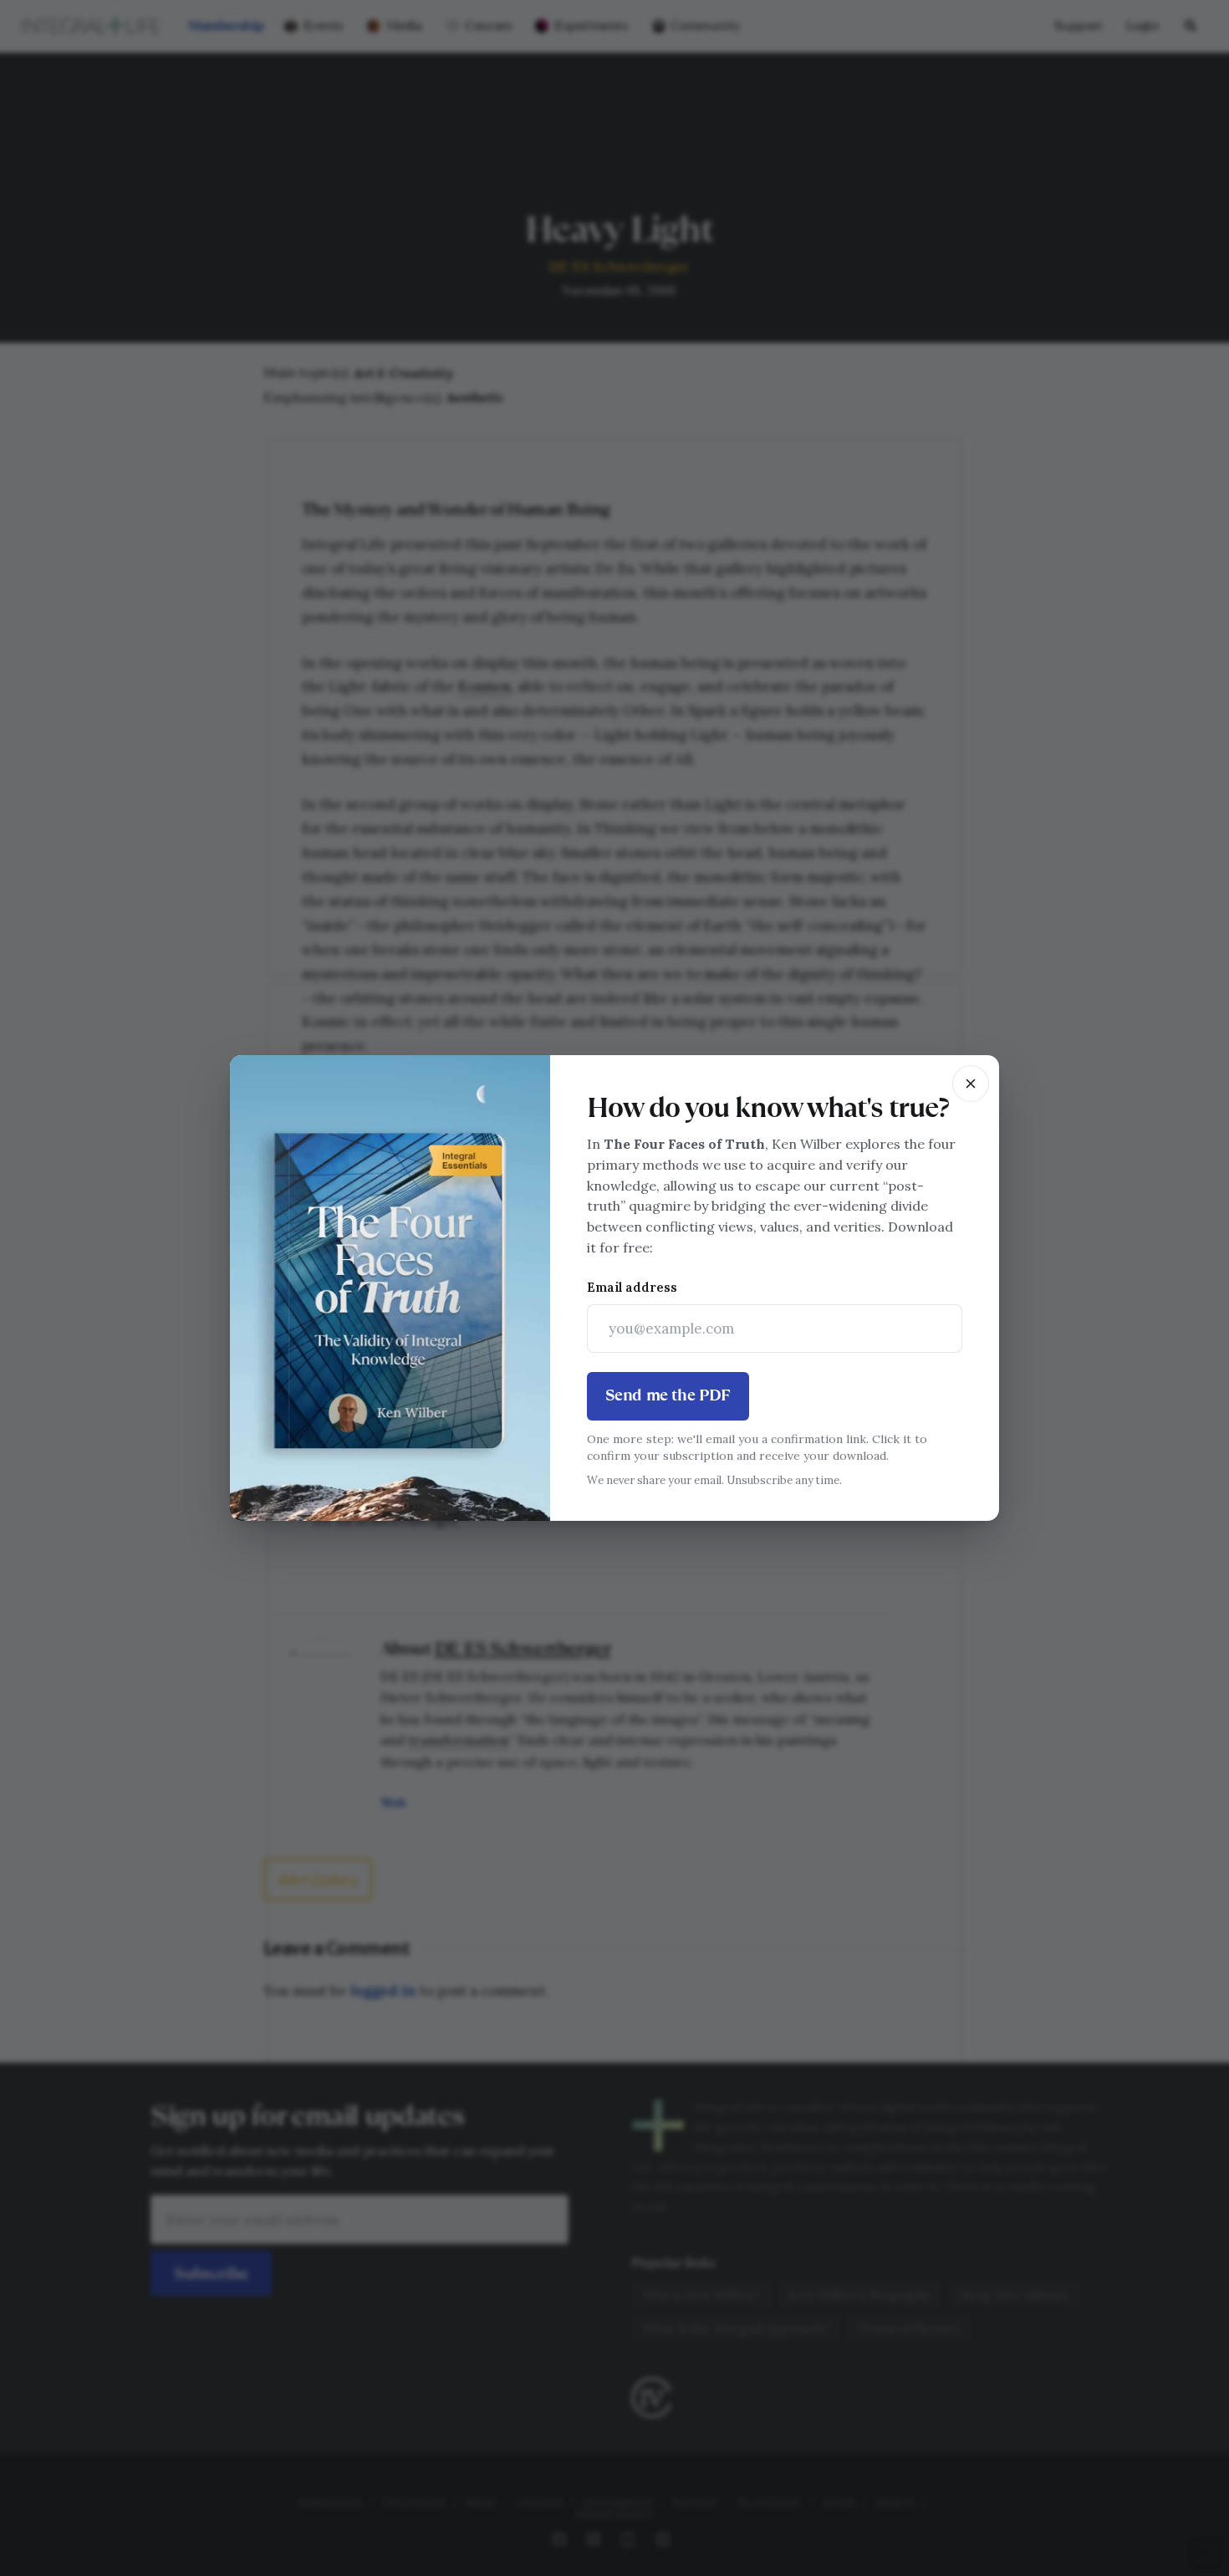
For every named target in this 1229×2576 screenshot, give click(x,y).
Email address (632, 1287)
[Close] (971, 1084)
